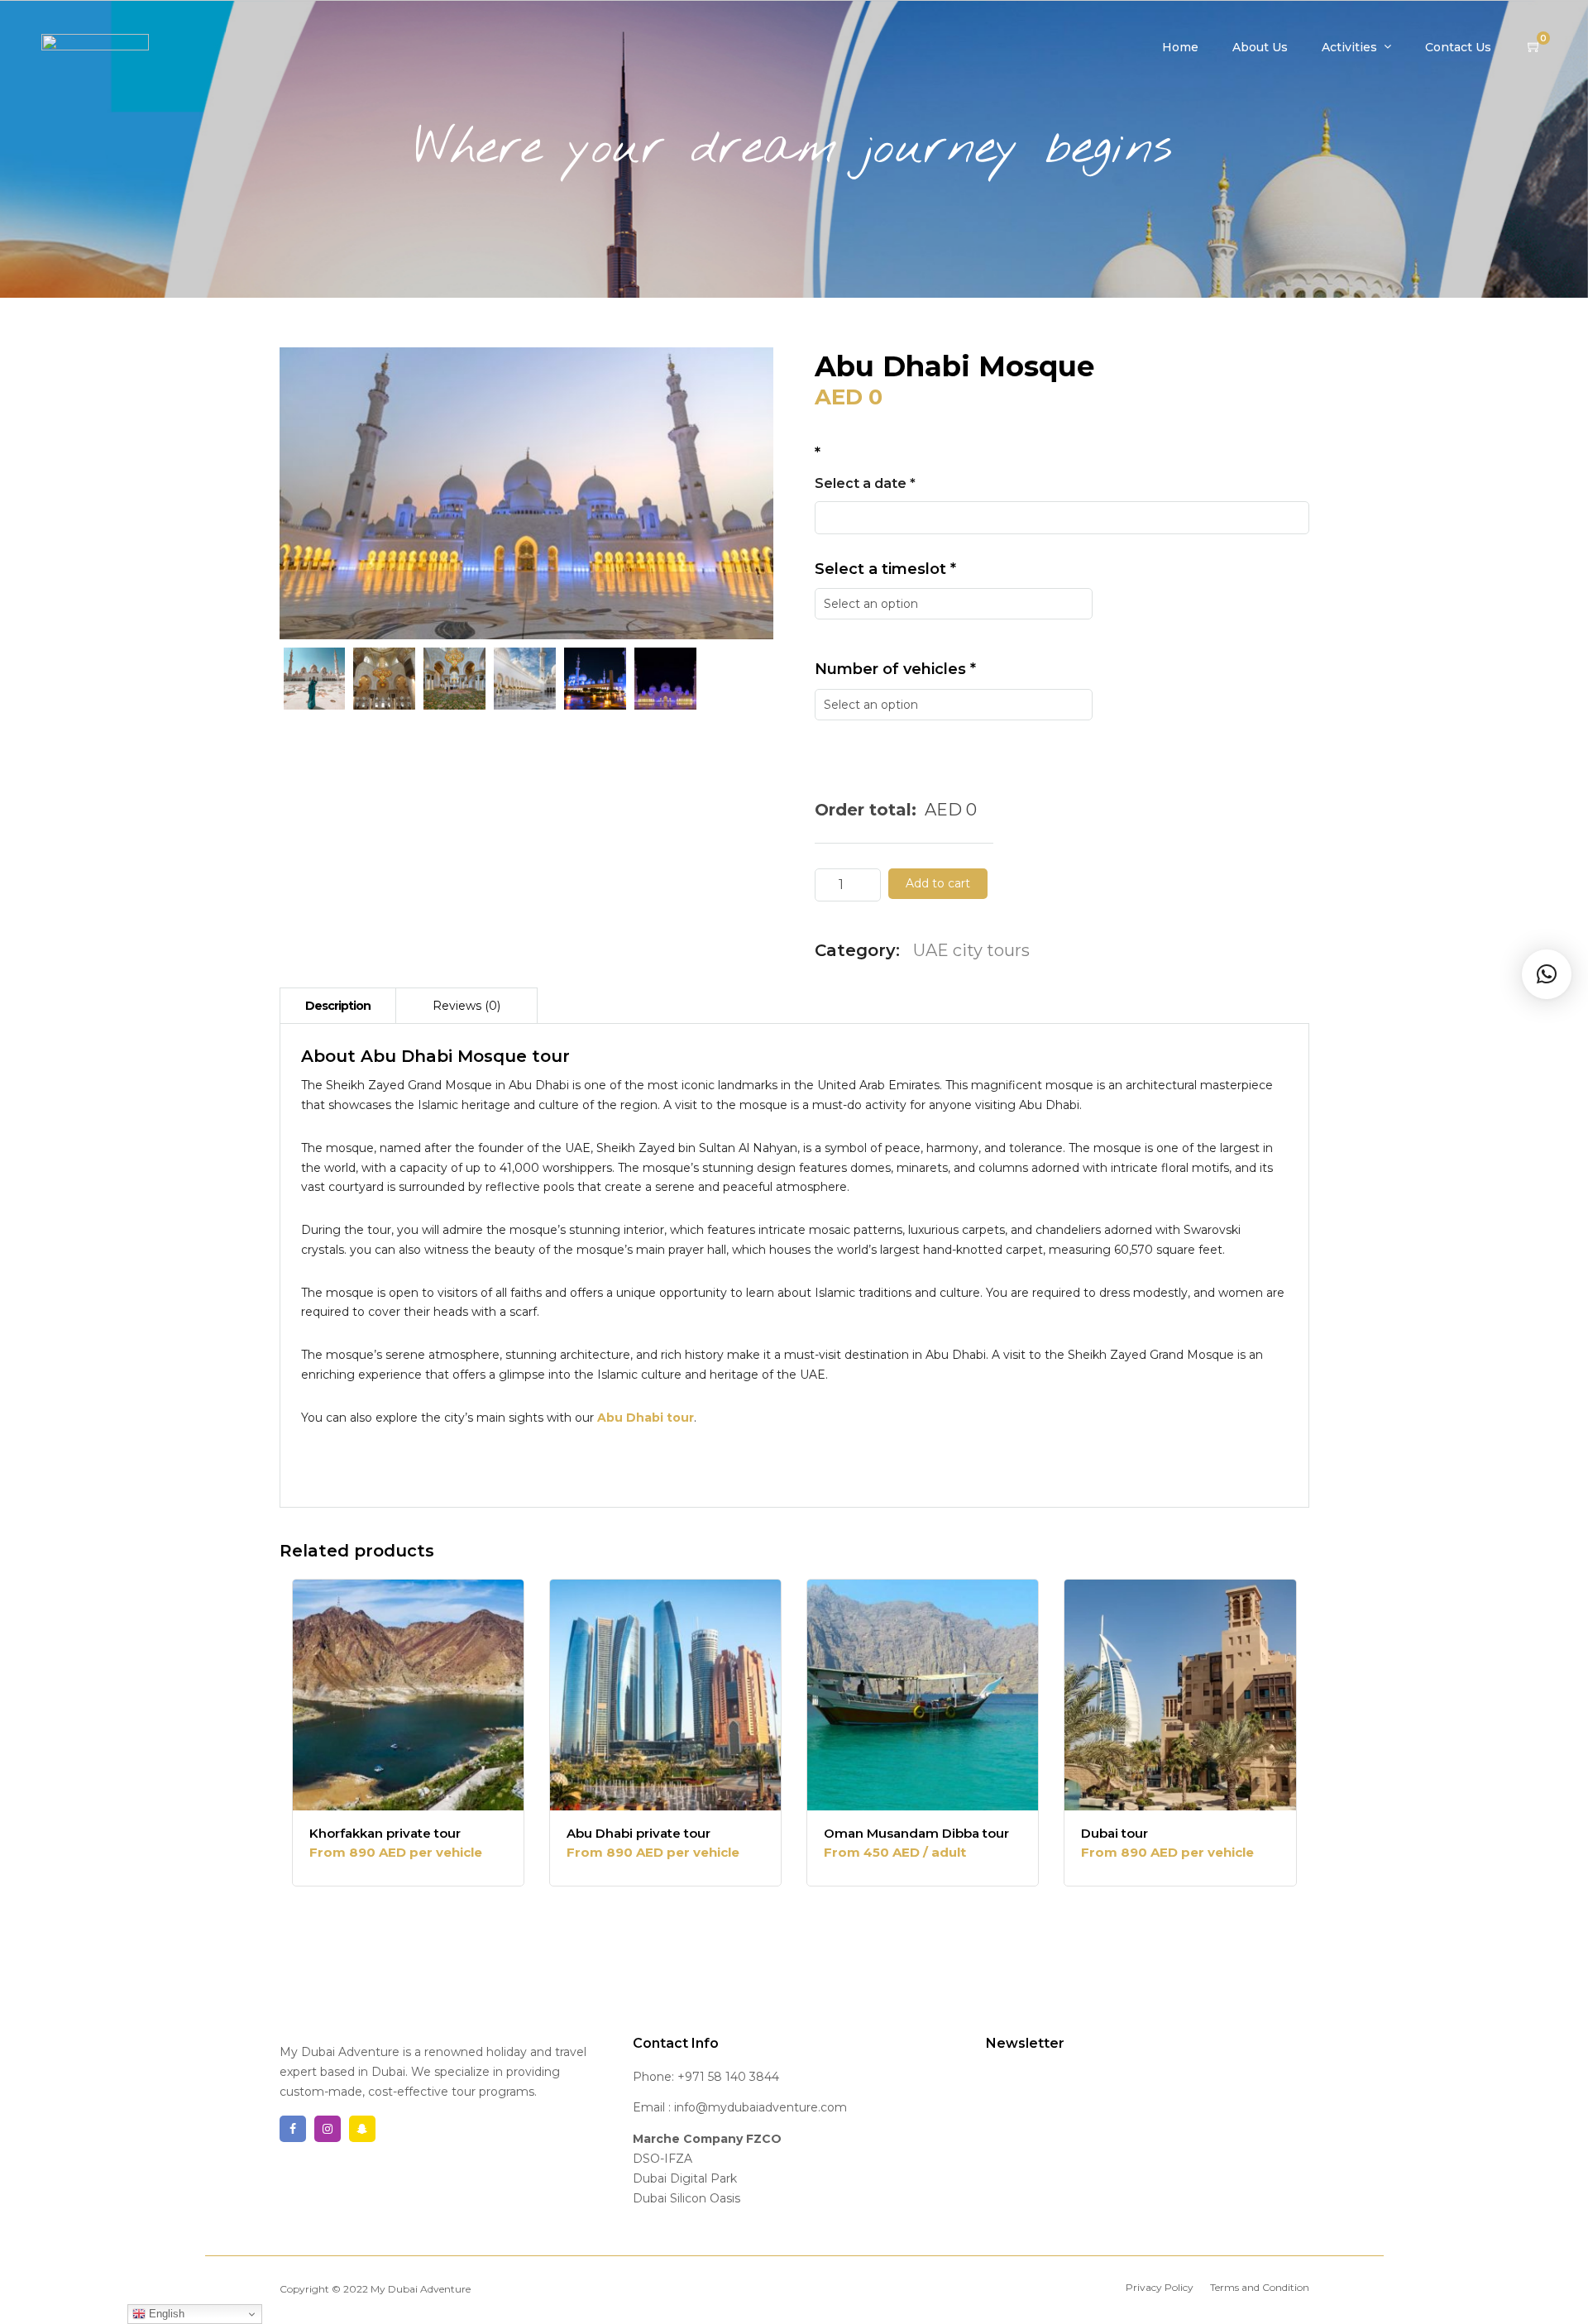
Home (1180, 47)
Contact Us (1458, 47)
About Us (1260, 47)
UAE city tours (971, 950)
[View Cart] (1534, 47)
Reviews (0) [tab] (466, 1006)
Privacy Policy (1160, 2287)
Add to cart (938, 883)
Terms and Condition (1260, 2287)
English (165, 2314)
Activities (1349, 47)
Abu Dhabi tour (646, 1418)
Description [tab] (338, 1006)
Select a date (865, 483)
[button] (1547, 974)
